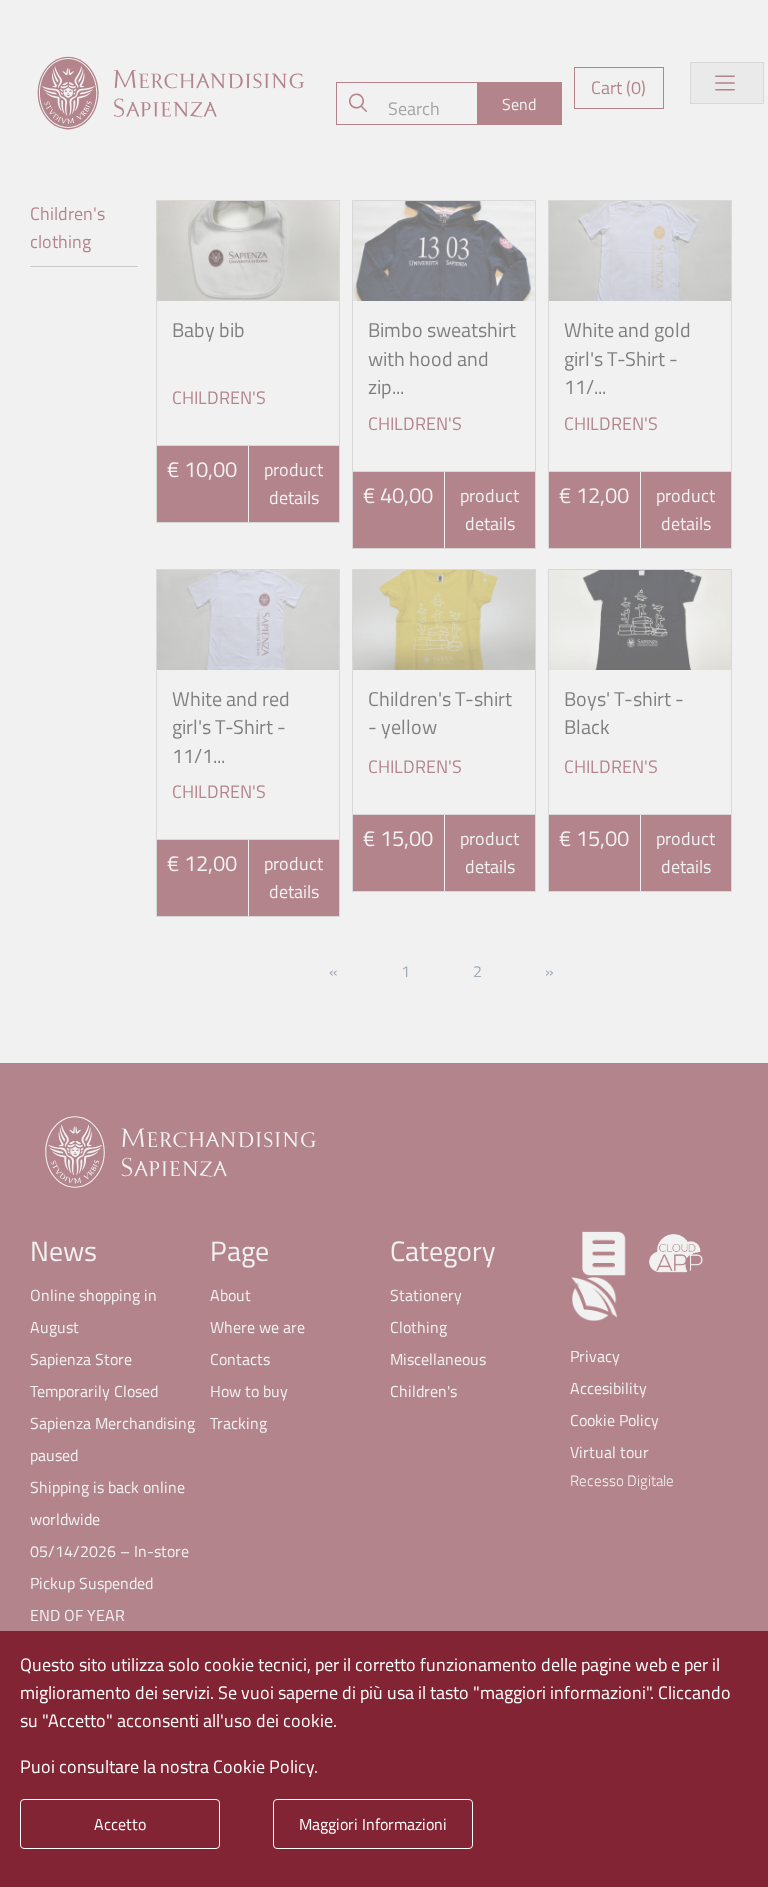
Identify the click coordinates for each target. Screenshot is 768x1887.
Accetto (120, 1824)
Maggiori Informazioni (373, 1824)
